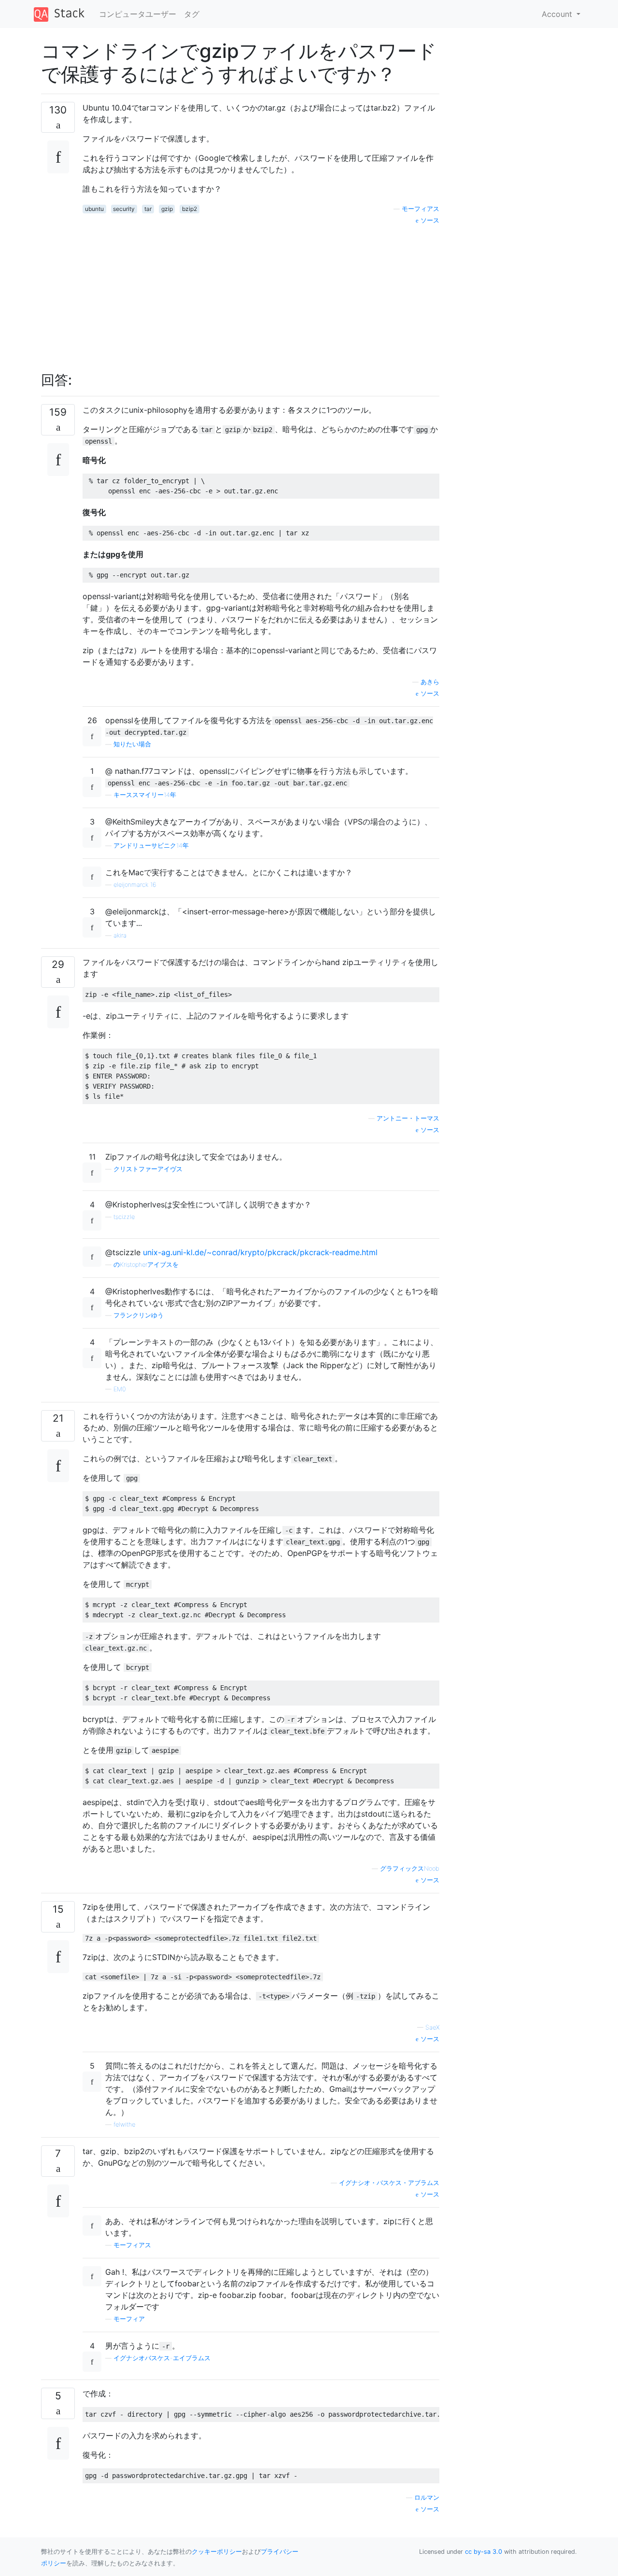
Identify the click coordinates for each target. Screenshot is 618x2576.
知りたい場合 (132, 744)
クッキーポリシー (217, 2552)
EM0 (120, 1389)
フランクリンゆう (139, 1315)
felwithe (124, 2124)
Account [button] (558, 14)
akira (120, 935)
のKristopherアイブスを (146, 1265)
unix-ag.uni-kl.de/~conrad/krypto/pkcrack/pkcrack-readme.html (260, 1252)
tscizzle (124, 1217)
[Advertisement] (261, 293)
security (124, 209)
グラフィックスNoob (410, 1869)
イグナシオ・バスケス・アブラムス (389, 2183)
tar (148, 209)
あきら (430, 682)
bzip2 (190, 209)
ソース (429, 220)
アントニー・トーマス (408, 1118)
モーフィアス (421, 209)
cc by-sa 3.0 (484, 2552)
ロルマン (427, 2498)
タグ (192, 14)
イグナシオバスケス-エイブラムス (162, 2358)
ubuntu (94, 209)
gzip (167, 209)
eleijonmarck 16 (135, 885)
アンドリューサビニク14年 (151, 846)
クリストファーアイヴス (148, 1169)
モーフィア (129, 2319)
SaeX (432, 2027)
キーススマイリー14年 (145, 795)
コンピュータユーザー (138, 14)
